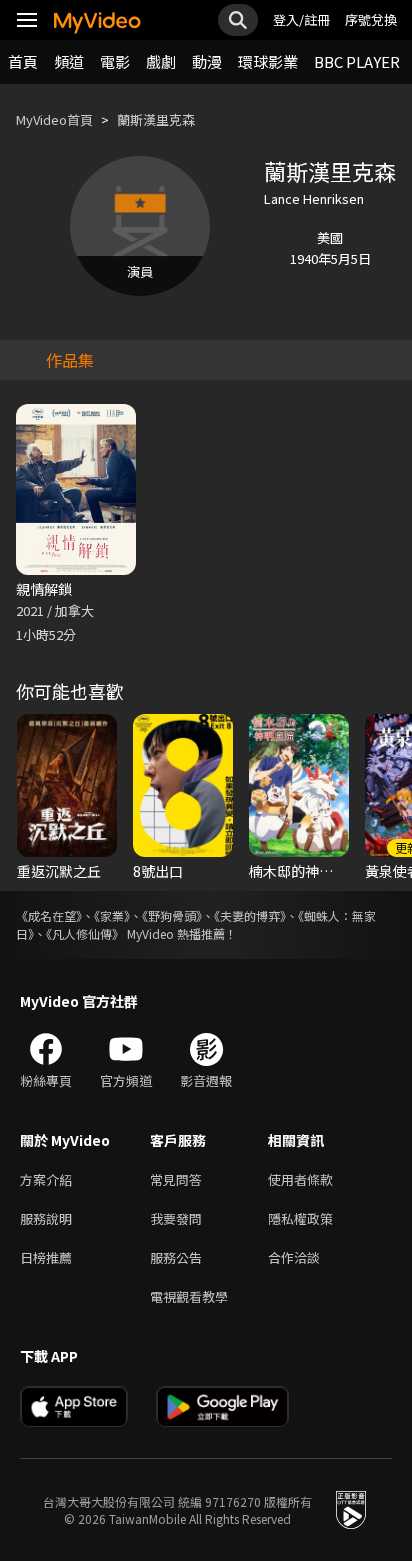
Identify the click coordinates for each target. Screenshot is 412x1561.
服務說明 (46, 1218)
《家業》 (112, 915)
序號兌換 (371, 19)
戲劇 (161, 61)
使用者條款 (300, 1179)
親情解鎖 (44, 589)
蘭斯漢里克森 (156, 119)
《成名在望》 (49, 915)
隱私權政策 (300, 1218)
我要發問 (176, 1218)
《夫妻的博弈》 (250, 915)
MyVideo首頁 (54, 119)
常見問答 (176, 1179)
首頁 (23, 61)
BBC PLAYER (357, 61)
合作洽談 (294, 1257)
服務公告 (176, 1257)
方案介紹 (46, 1179)
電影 (115, 61)
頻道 (69, 61)
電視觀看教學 (189, 1296)
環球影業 (268, 61)
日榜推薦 (46, 1257)
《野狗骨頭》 (172, 915)
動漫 (207, 61)
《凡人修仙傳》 (85, 933)
